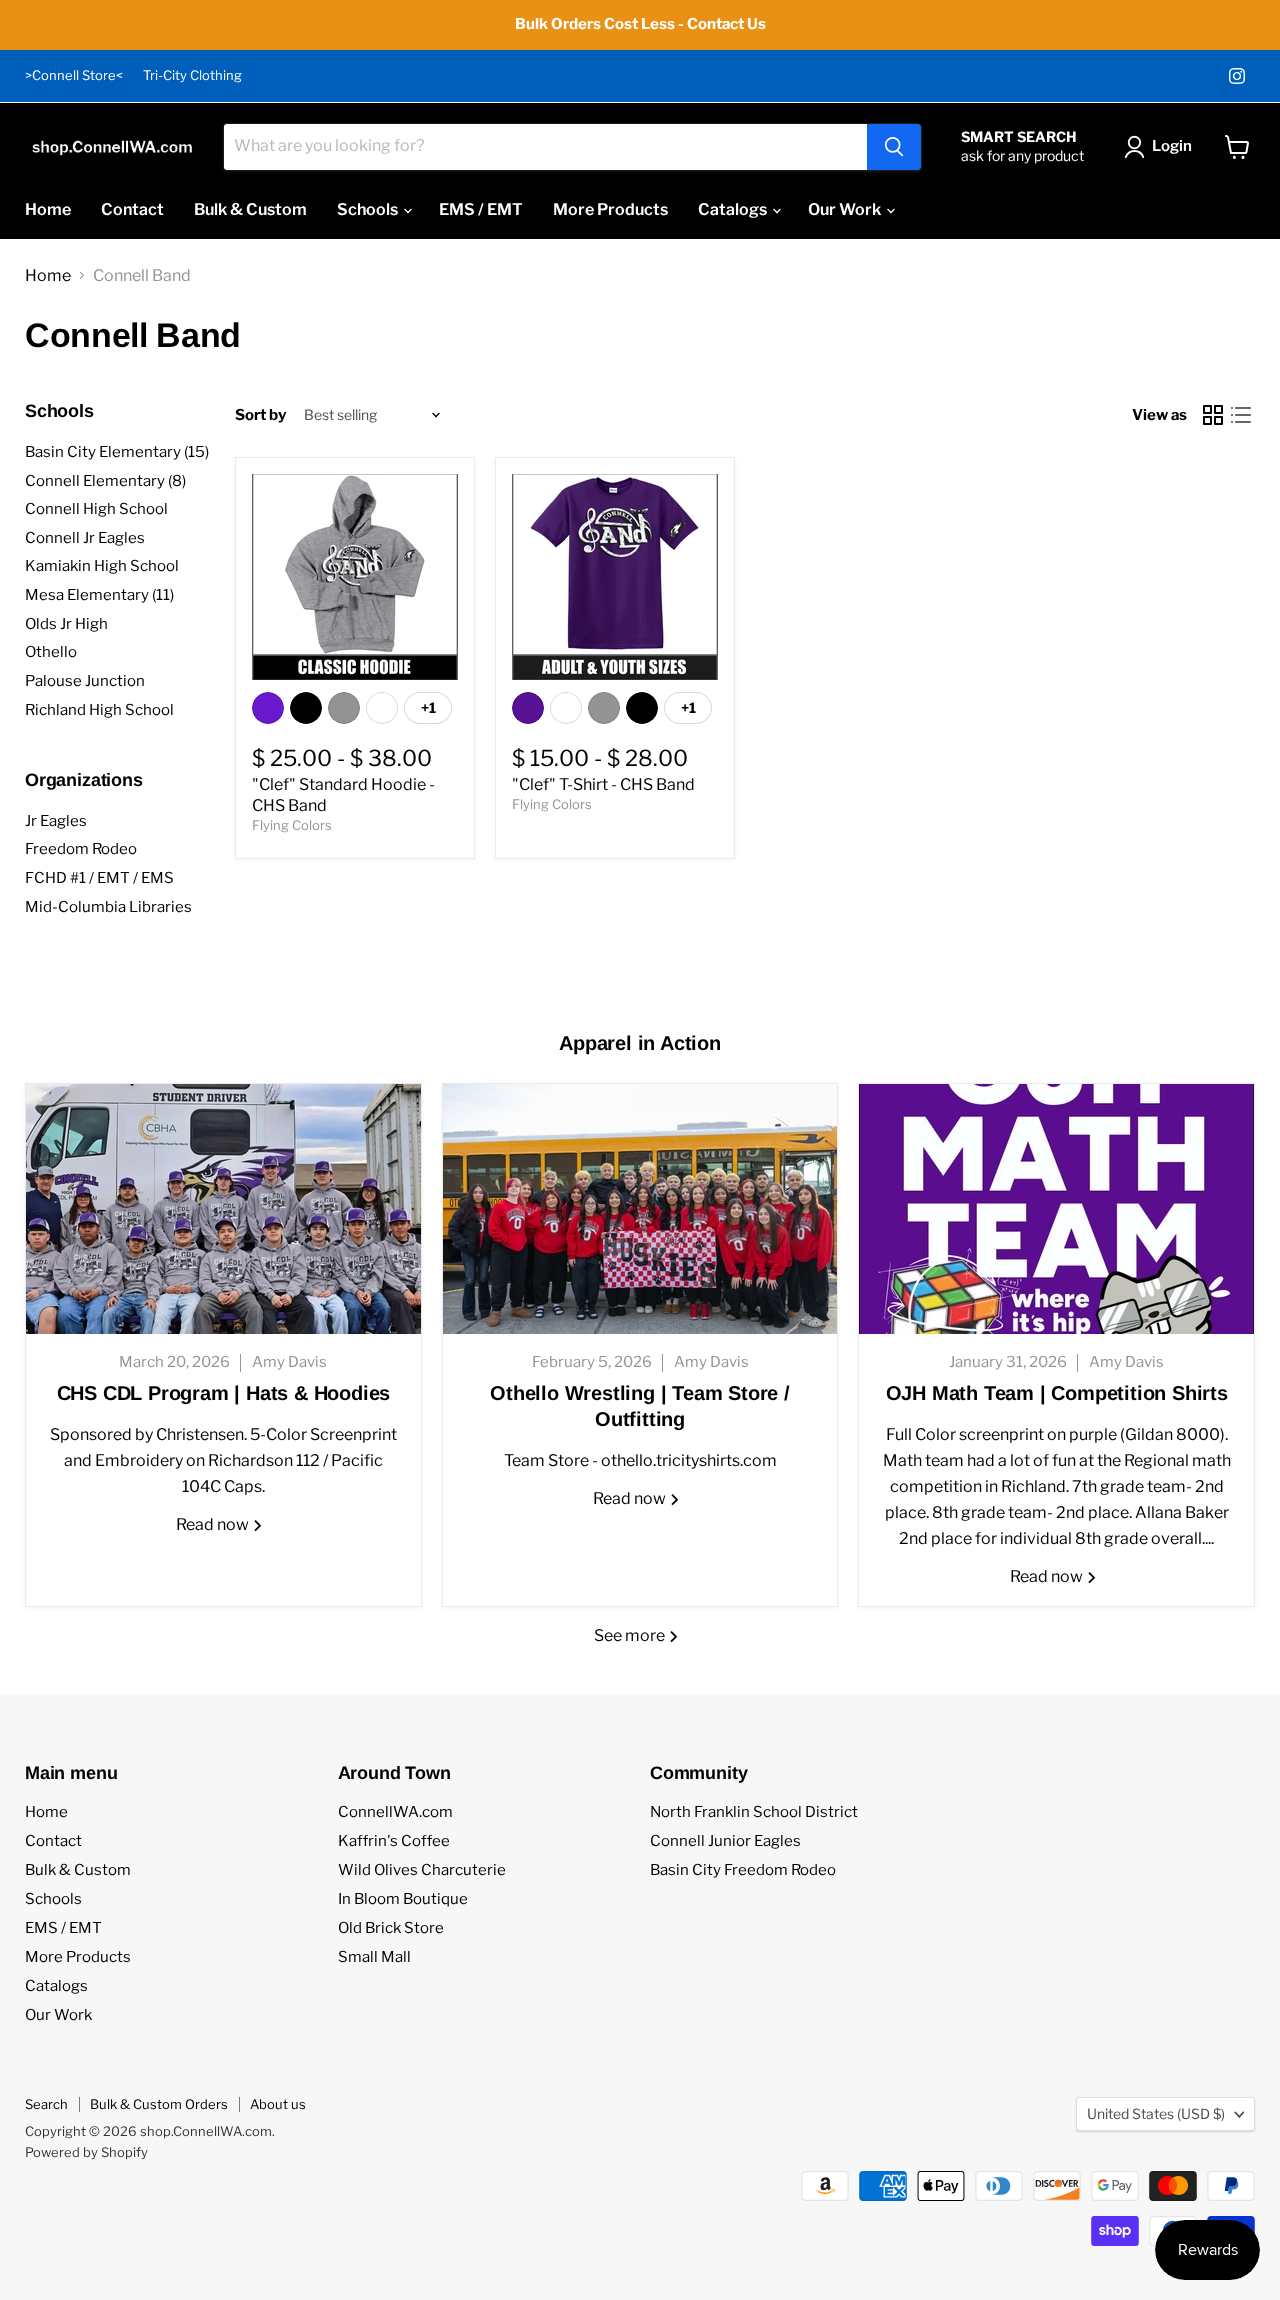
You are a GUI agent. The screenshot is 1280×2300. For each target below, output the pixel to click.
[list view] (1241, 415)
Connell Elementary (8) (105, 481)
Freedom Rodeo (81, 849)
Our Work (846, 209)
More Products (610, 209)
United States (1156, 2113)
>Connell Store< (74, 75)
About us (278, 2104)
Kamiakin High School (102, 566)
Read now (214, 1524)
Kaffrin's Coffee (394, 1841)
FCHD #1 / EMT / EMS (99, 878)
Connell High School (96, 509)
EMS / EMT (481, 209)
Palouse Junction (85, 681)
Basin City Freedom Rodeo (743, 1870)
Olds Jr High (66, 624)
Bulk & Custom (250, 209)
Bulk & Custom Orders (159, 2104)
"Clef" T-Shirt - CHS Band (603, 784)
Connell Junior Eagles (725, 1841)
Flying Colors (292, 825)
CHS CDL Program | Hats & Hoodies (224, 1393)
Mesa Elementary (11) (99, 595)
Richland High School (99, 710)
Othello (51, 652)
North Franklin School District (754, 1812)
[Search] (894, 147)
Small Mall (374, 1957)
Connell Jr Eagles (85, 538)
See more (631, 1635)
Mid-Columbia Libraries (108, 907)
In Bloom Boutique (403, 1899)
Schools (369, 209)
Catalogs (734, 209)
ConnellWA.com (395, 1812)
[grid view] (1213, 415)
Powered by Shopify (86, 2152)
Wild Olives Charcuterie (422, 1870)
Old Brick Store (391, 1928)
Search (46, 2104)
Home (48, 209)
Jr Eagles (56, 821)
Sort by (260, 415)
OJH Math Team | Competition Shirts (1057, 1393)
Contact (132, 209)
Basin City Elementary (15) (117, 452)
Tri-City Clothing (192, 75)
